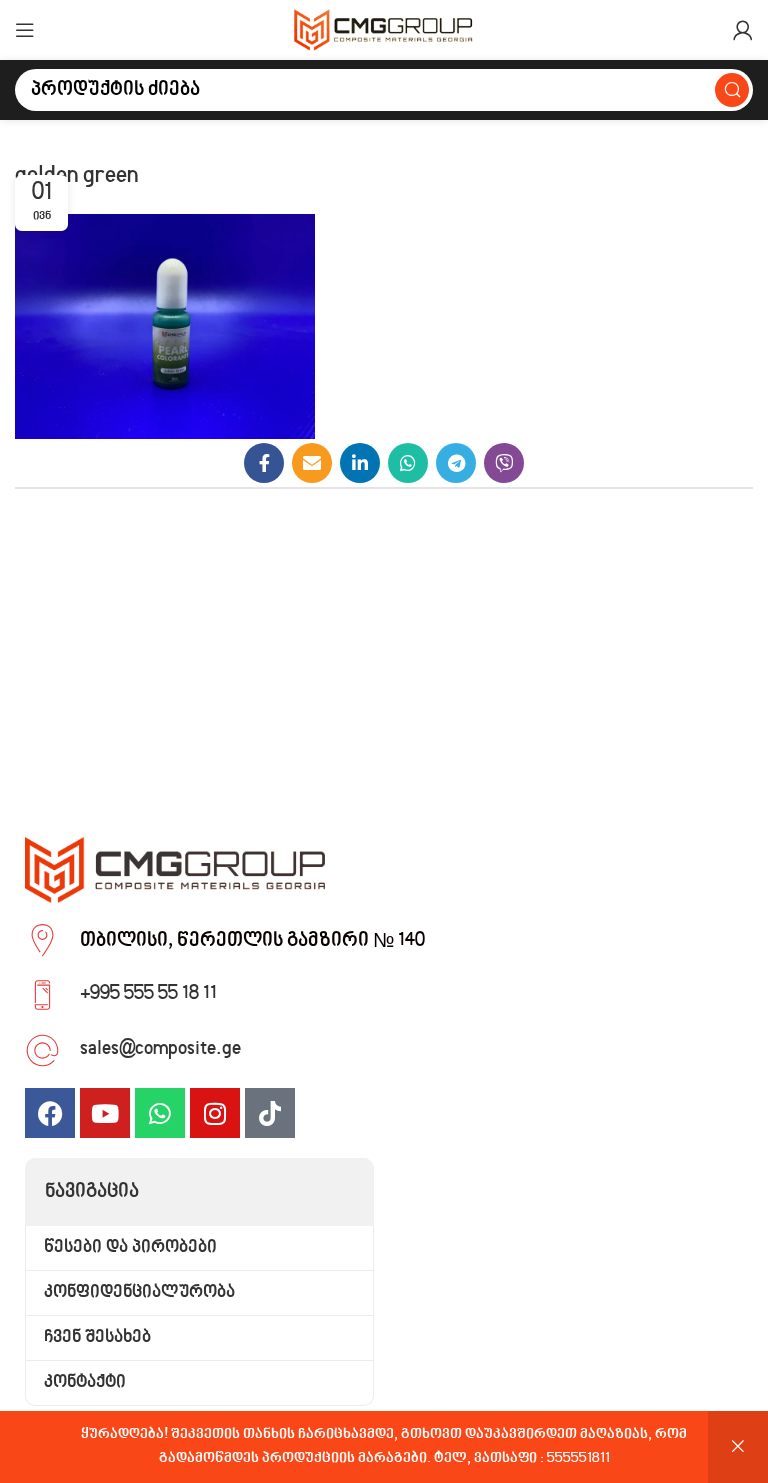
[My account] (743, 30)
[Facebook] (50, 1113)
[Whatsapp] (160, 1113)
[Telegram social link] (456, 463)
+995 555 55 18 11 (148, 994)
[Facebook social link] (264, 463)
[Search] (732, 90)
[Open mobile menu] (25, 30)
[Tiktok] (270, 1113)
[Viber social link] (504, 463)
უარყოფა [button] (738, 1447)
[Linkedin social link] (360, 463)
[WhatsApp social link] (408, 463)
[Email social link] (312, 463)
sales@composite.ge (160, 1049)
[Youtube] (105, 1113)
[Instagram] (215, 1113)
